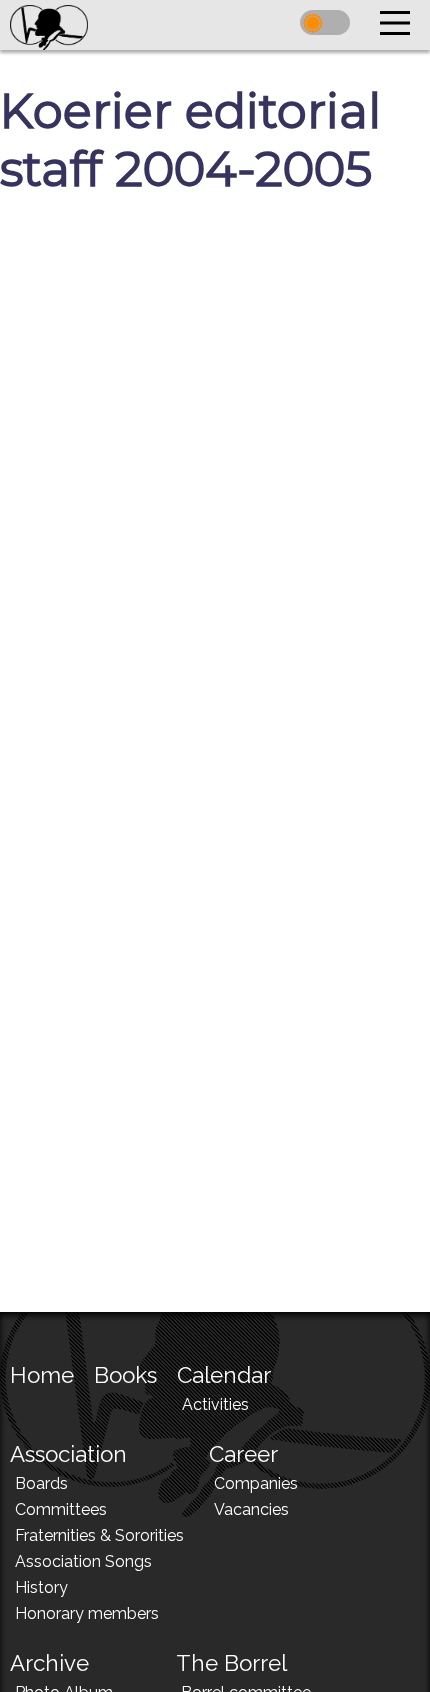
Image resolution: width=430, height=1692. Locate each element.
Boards (41, 1483)
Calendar (224, 1375)
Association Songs (83, 1561)
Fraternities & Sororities (99, 1535)
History (41, 1587)
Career (243, 1454)
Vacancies (251, 1509)
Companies (256, 1483)
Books (125, 1375)
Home (42, 1375)
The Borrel (231, 1663)
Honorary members (87, 1613)
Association (68, 1454)
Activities (215, 1404)
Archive (49, 1663)
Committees (61, 1509)
